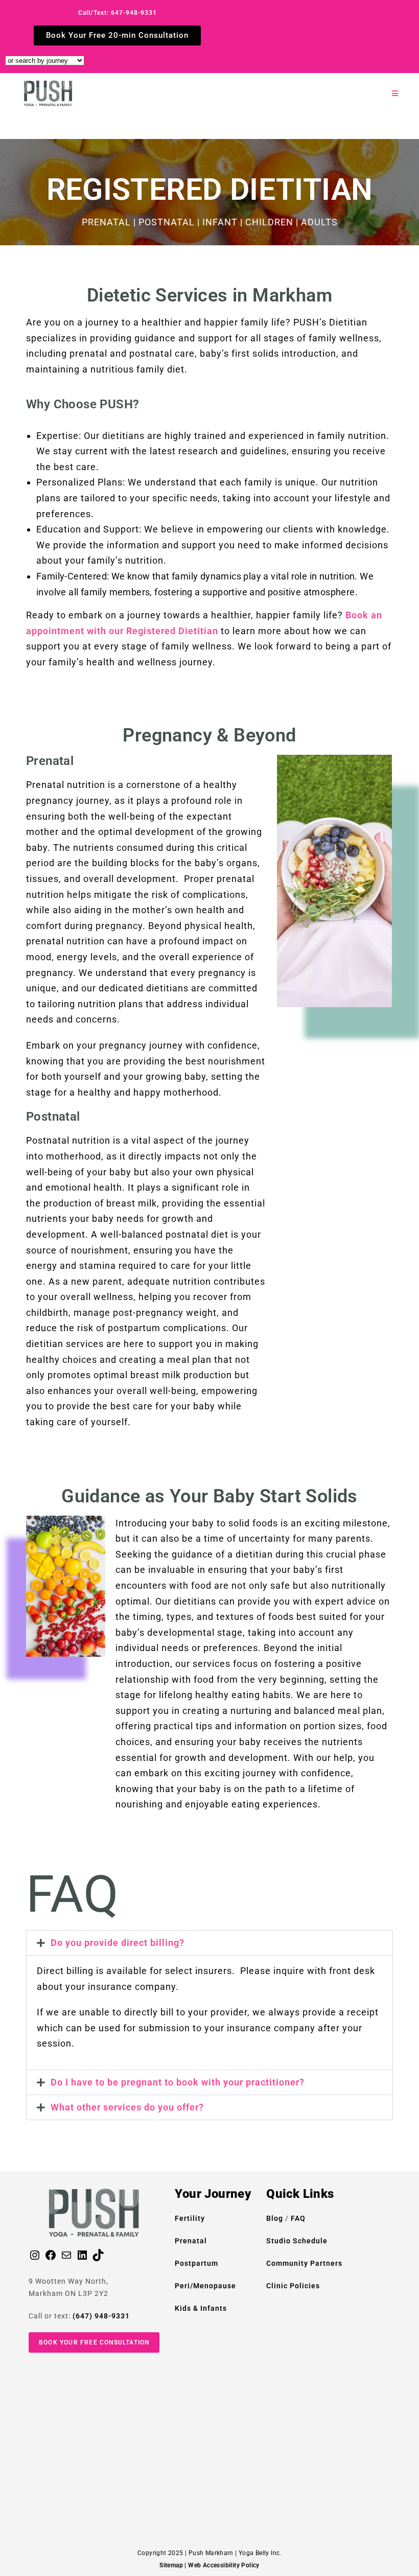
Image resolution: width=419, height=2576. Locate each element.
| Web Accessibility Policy (222, 2565)
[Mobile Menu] (395, 94)
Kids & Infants (201, 2308)
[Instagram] (35, 2259)
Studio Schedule (297, 2241)
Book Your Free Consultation (94, 2342)
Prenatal (191, 2241)
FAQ (298, 2218)
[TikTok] (98, 2259)
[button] (209, 1943)
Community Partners (304, 2263)
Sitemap (171, 2565)
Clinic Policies (293, 2286)
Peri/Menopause (205, 2286)
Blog (276, 2218)
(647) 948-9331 (101, 2316)
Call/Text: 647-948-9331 (118, 13)
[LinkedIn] (82, 2259)
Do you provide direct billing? (118, 1943)
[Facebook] (51, 2259)
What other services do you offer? (127, 2107)
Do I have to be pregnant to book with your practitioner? (178, 2082)
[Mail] (66, 2259)
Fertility (190, 2218)
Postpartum (196, 2263)
